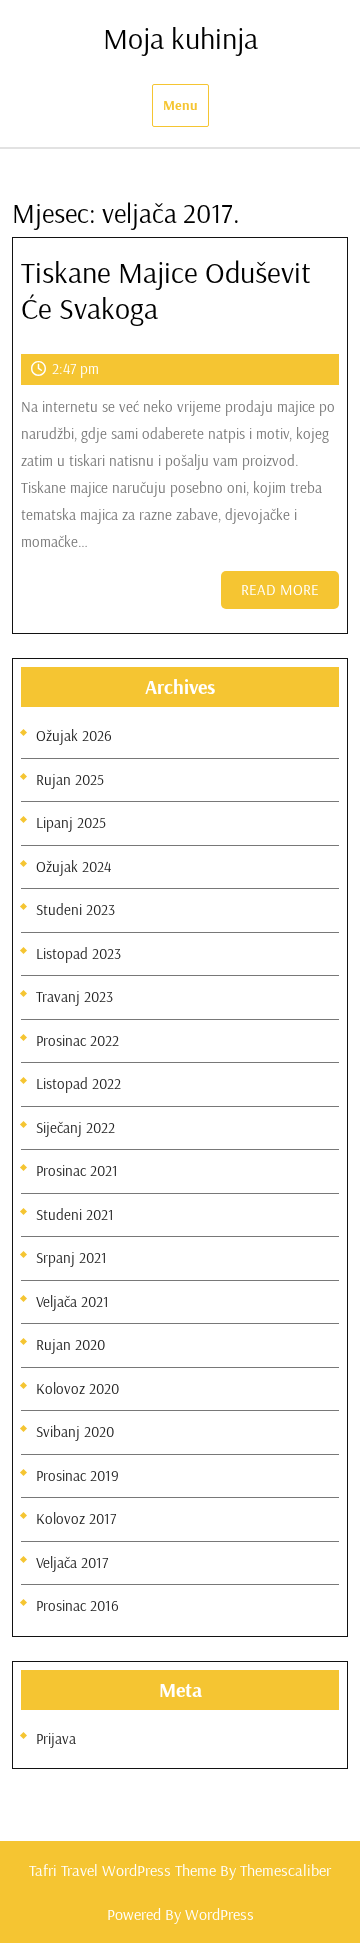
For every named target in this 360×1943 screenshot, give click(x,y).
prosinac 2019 (77, 1475)
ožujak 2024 (73, 866)
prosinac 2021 (77, 1170)
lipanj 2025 (71, 822)
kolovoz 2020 (77, 1388)
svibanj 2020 (75, 1431)
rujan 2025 (70, 779)
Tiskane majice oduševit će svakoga (166, 290)
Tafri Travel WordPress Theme (122, 1870)
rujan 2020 (70, 1344)
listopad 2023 (78, 953)
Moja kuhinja (180, 38)
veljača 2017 (72, 1562)
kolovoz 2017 (76, 1518)
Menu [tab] (180, 105)
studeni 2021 (75, 1214)
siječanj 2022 (75, 1127)
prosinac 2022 (77, 1040)
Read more (290, 594)
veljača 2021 (72, 1301)
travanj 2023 (74, 996)
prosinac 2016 (77, 1605)
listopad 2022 (78, 1083)
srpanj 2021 (71, 1257)
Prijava (56, 1738)
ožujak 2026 (74, 735)
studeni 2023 (75, 909)
